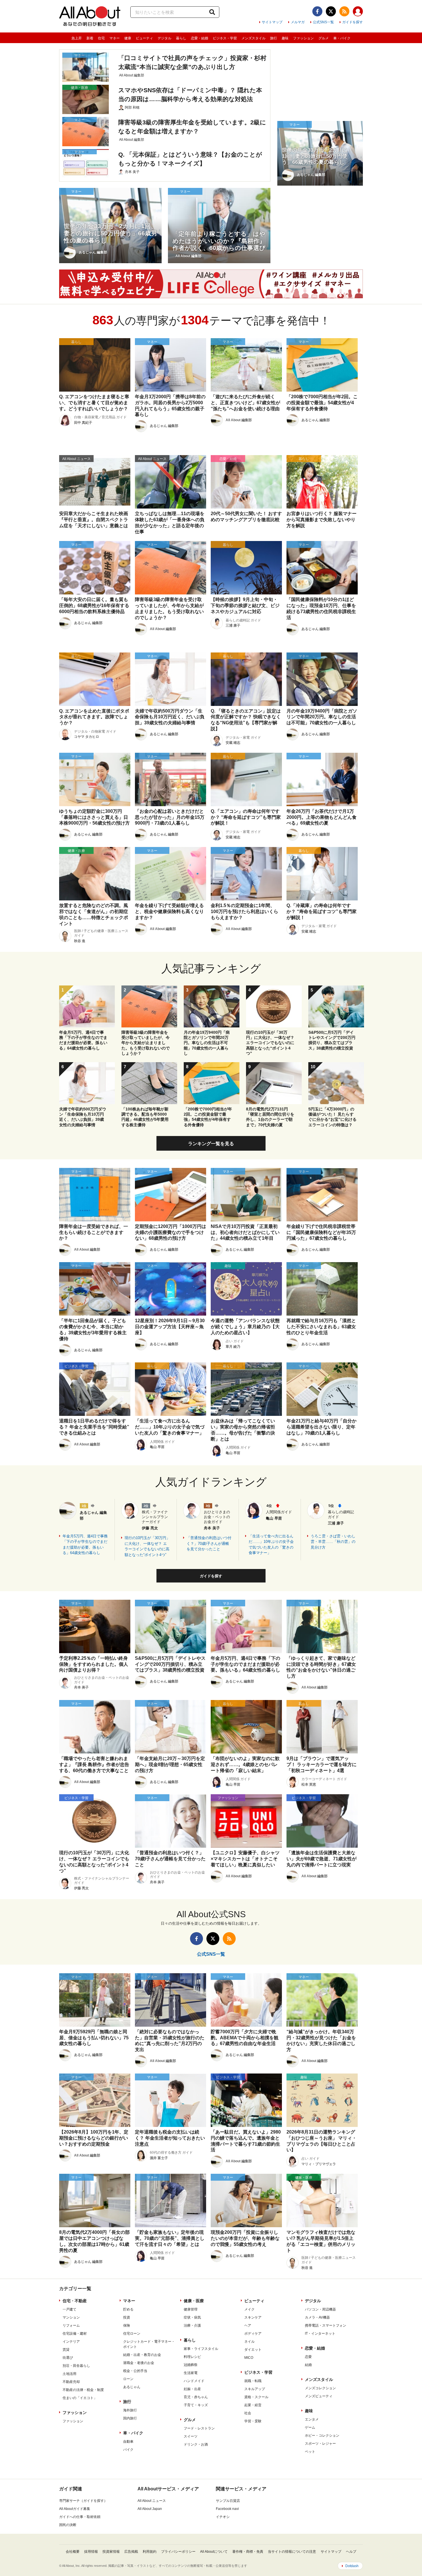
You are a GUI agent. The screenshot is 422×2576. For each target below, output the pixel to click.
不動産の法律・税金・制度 (83, 2390)
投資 (127, 2317)
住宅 (101, 38)
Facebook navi (227, 2509)
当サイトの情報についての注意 (292, 2552)
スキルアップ (255, 2389)
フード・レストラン (199, 2428)
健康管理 (191, 2309)
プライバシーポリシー (178, 2552)
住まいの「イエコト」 (80, 2398)
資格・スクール (256, 2397)
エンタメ (312, 2419)
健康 (128, 38)
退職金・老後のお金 (139, 2363)
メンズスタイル (253, 38)
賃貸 (66, 2350)
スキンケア (253, 2317)
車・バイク (342, 38)
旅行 (274, 38)
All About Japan (150, 2509)
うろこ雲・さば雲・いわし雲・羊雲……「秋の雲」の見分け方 (333, 1542)
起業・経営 (253, 2405)
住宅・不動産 (75, 2301)
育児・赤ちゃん (196, 2397)
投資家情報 (111, 2552)
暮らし (181, 38)
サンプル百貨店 (228, 2501)
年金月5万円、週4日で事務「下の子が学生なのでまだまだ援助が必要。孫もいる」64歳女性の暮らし (85, 1545)
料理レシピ (192, 2357)
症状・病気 (192, 2317)
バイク (128, 2450)
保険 (127, 2325)
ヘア (248, 2325)
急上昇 (77, 38)
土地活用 (69, 2374)
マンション (71, 2317)
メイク (249, 2309)
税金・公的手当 (135, 2371)
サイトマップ (272, 22)
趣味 (285, 38)
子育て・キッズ (196, 2405)
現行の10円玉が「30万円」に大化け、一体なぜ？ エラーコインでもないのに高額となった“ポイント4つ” (147, 1546)
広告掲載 (131, 2552)
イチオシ (223, 2517)
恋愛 (308, 2357)
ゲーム (310, 2427)
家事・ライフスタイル (201, 2349)
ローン (128, 2379)
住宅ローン (132, 2334)
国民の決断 (68, 2525)
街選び (68, 2358)
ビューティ (144, 38)
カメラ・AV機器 (317, 2317)
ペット (310, 2452)
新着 (90, 38)
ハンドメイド (194, 2381)
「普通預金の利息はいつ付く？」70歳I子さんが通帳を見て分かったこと (209, 1543)
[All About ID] (358, 12)
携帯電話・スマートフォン (326, 2325)
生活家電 (191, 2373)
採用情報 (91, 2552)
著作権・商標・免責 (248, 2552)
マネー (115, 38)
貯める (128, 2309)
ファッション (303, 38)
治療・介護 (192, 2325)
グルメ (324, 38)
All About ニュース (152, 2501)
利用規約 (150, 2552)
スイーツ (191, 2436)
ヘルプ (351, 2552)
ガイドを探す (353, 22)
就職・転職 (253, 2381)
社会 (248, 2413)
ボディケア (253, 2334)
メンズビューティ (319, 2396)
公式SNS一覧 (323, 22)
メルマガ (298, 22)
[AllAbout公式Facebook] (317, 11)
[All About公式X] (331, 11)
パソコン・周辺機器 (320, 2309)
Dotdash (352, 2566)
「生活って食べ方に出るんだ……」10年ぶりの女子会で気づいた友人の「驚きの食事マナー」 (271, 1545)
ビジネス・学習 (225, 38)
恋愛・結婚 (200, 38)
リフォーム (71, 2325)
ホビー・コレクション (322, 2436)
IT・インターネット (320, 2334)
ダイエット (253, 2350)
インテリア (71, 2342)
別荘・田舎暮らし (76, 2366)
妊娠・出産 (192, 2389)
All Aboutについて (214, 2552)
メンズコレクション (320, 2388)
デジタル (164, 38)
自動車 (128, 2442)
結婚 (308, 2365)
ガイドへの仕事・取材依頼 (80, 2517)
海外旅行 (130, 2410)
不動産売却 (71, 2382)
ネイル (249, 2342)
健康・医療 (194, 2301)
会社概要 (73, 2552)
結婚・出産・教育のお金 (142, 2355)
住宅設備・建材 (75, 2334)
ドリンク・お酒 (196, 2444)
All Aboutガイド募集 (75, 2509)
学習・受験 (253, 2421)
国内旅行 (130, 2418)
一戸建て (69, 2309)
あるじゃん (132, 2387)
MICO (249, 2358)
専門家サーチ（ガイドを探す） (83, 2501)
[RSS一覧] (344, 11)
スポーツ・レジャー (320, 2444)
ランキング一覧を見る (211, 1144)
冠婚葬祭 (191, 2365)
